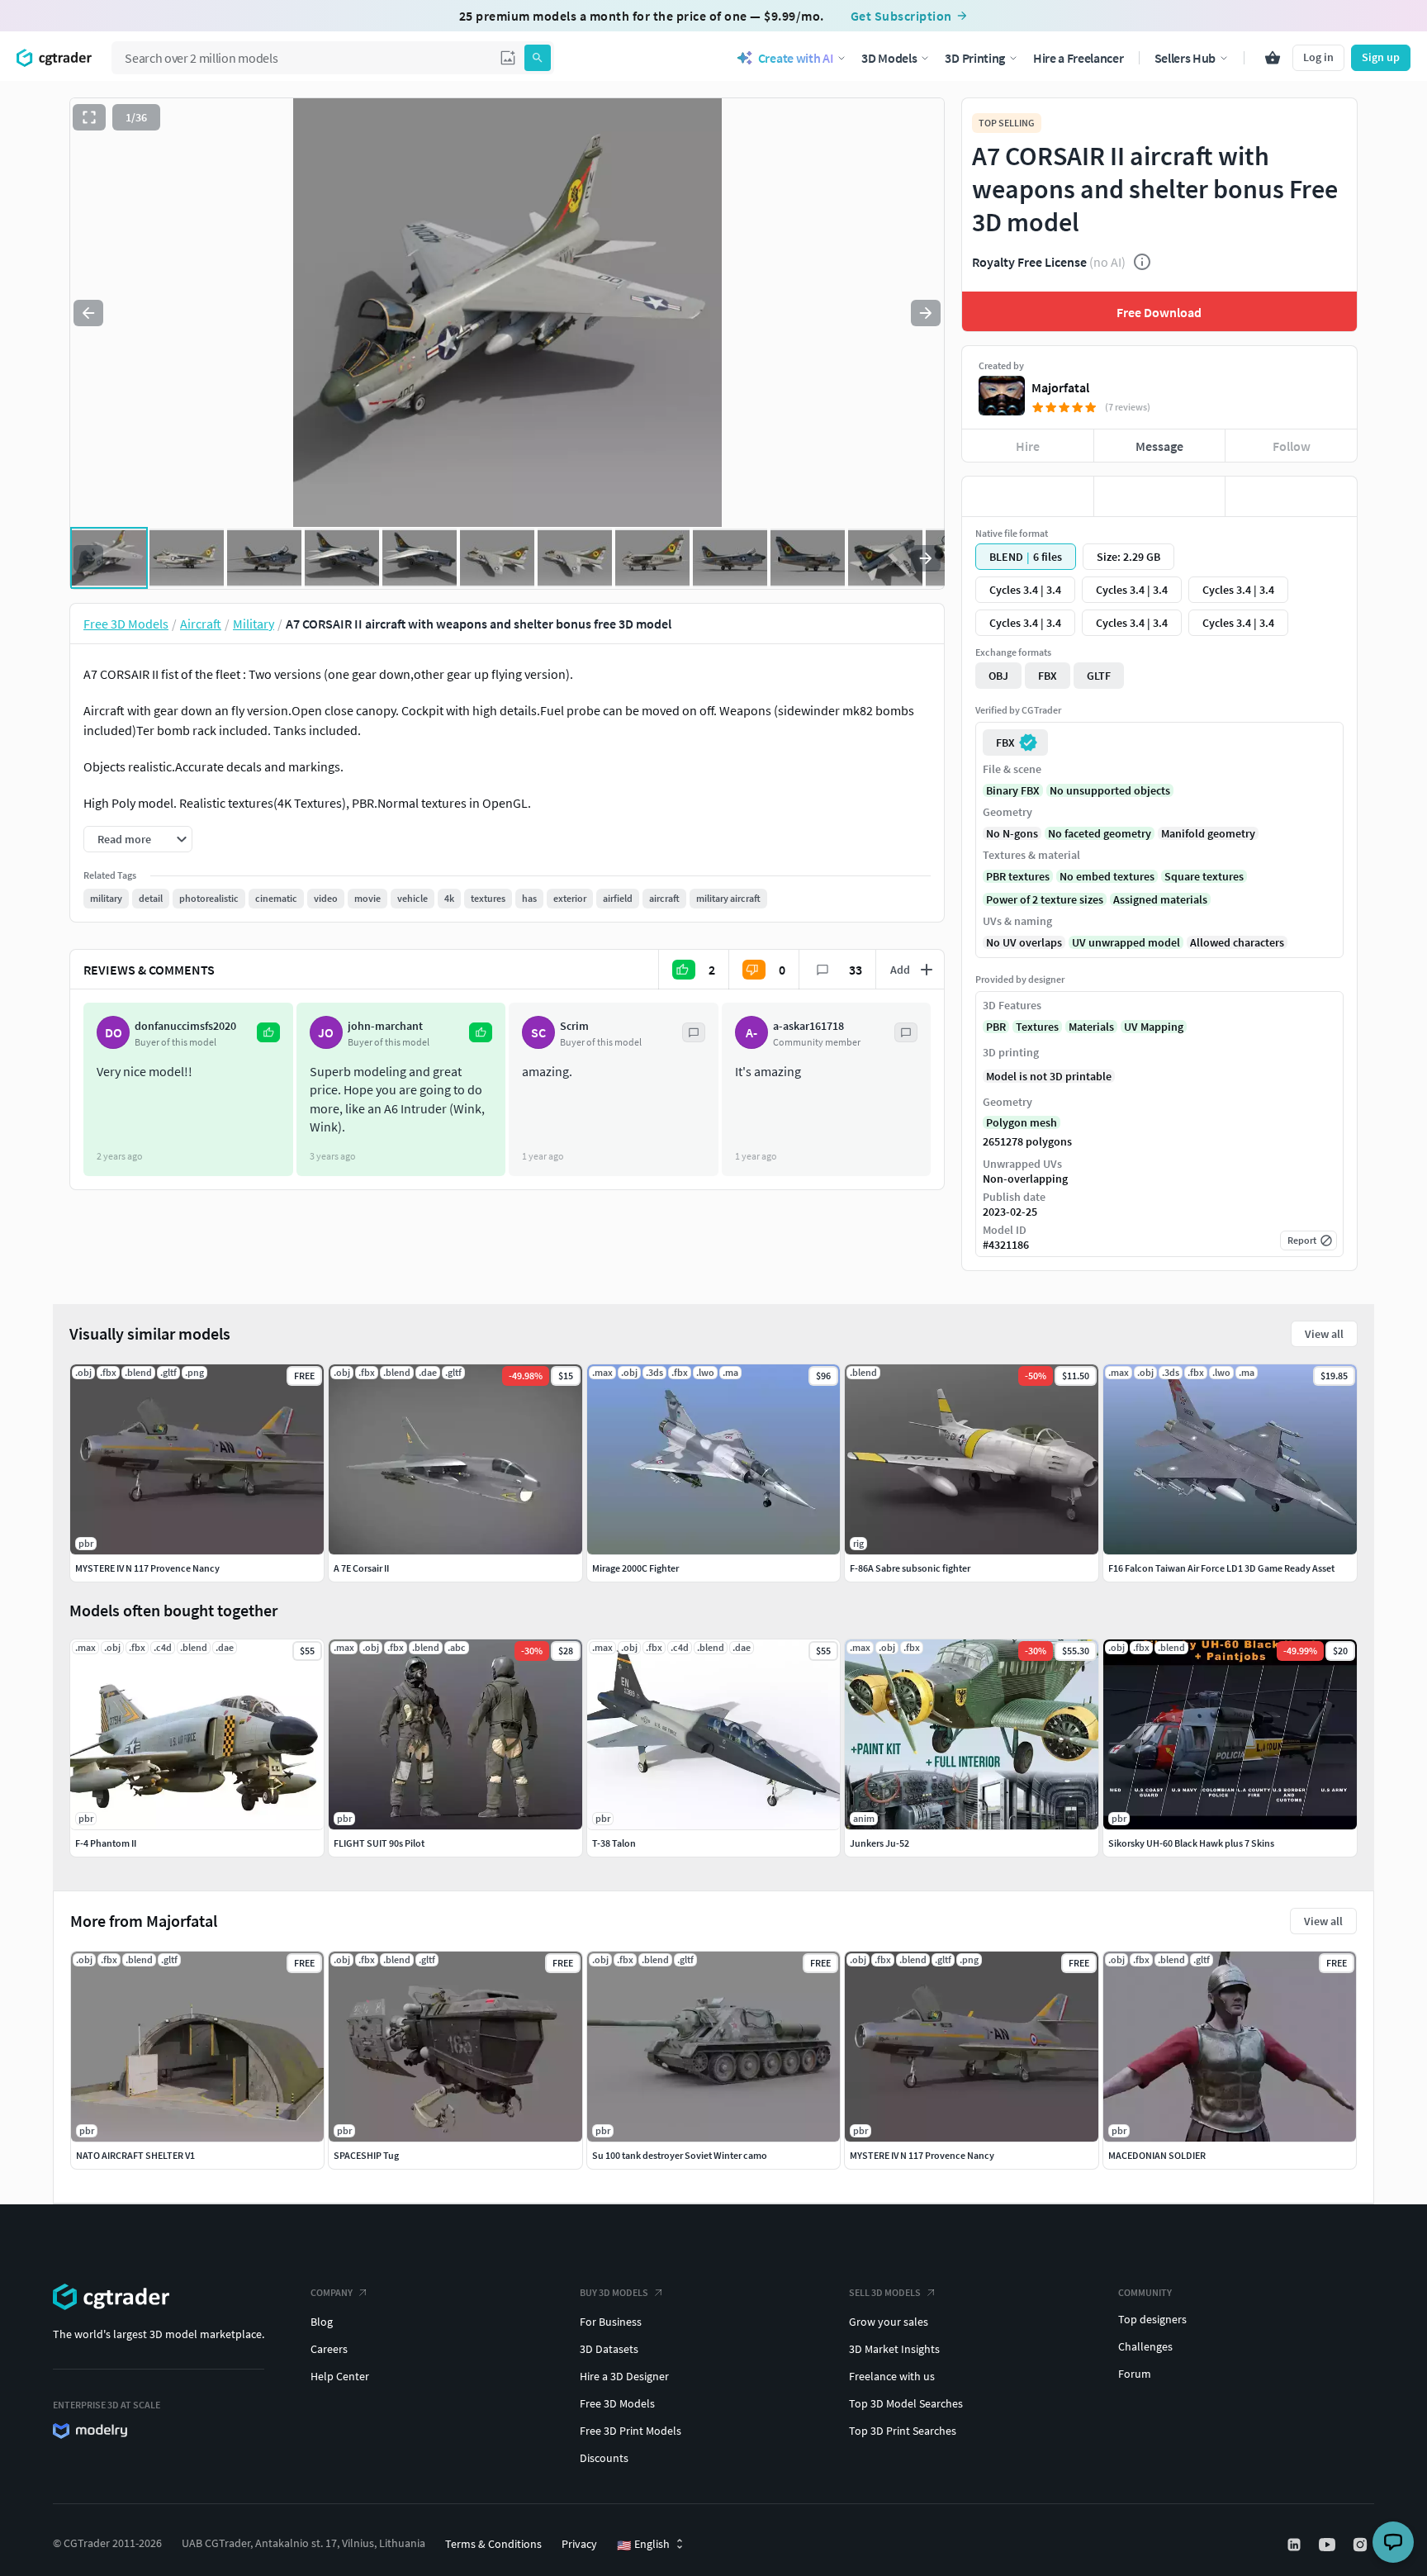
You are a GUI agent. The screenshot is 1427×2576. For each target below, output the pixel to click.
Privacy (579, 2544)
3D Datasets (609, 2349)
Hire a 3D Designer (624, 2376)
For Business (611, 2322)
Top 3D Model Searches (906, 2403)
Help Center (340, 2376)
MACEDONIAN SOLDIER (1157, 2155)
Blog (322, 2322)
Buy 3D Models (614, 2292)
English (643, 2545)
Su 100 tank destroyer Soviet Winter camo (680, 2155)
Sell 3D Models (885, 2292)
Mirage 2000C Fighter (635, 1568)
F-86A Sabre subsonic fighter (910, 1568)
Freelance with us (892, 2376)
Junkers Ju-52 (879, 1843)
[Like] (1028, 496)
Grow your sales (889, 2322)
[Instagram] (1362, 2545)
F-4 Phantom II (106, 1843)
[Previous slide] (88, 313)
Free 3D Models (617, 2403)
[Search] (538, 58)
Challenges (1145, 2346)
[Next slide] (926, 313)
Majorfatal (1060, 387)
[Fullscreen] (89, 117)
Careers (329, 2349)
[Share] (1291, 496)
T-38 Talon (614, 1843)
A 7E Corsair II (361, 1568)
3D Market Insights (894, 2349)
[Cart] (1273, 58)
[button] (508, 58)
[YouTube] (1329, 2545)
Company (332, 2292)
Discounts (604, 2458)
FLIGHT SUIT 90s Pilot (379, 1843)
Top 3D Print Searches (903, 2431)
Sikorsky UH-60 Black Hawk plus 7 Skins (1191, 1843)
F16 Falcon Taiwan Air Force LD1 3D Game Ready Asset (1221, 1568)
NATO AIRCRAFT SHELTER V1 (135, 2155)
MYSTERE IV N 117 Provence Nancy (922, 2155)
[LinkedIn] (1296, 2545)
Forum (1135, 2374)
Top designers (1152, 2319)
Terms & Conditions (493, 2544)
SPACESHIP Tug (366, 2155)
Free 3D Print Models (631, 2431)
